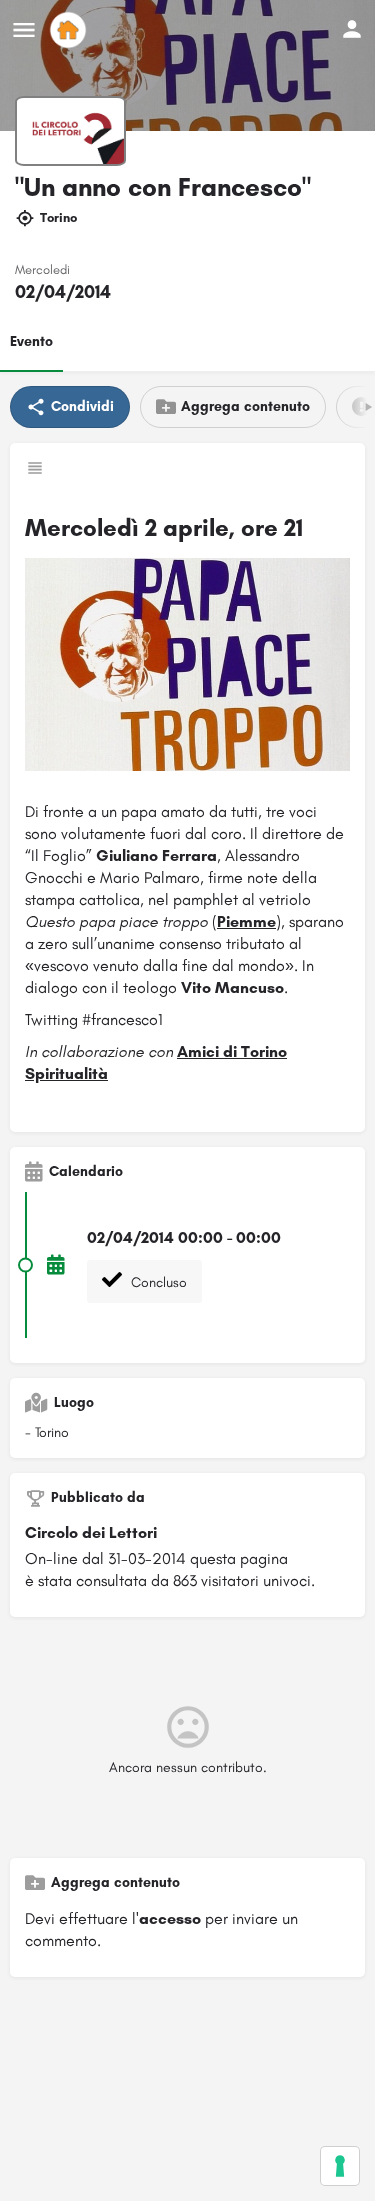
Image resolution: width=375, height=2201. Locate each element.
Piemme (246, 921)
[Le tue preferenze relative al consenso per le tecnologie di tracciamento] (340, 2166)
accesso (170, 1918)
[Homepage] (70, 30)
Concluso (157, 1282)
